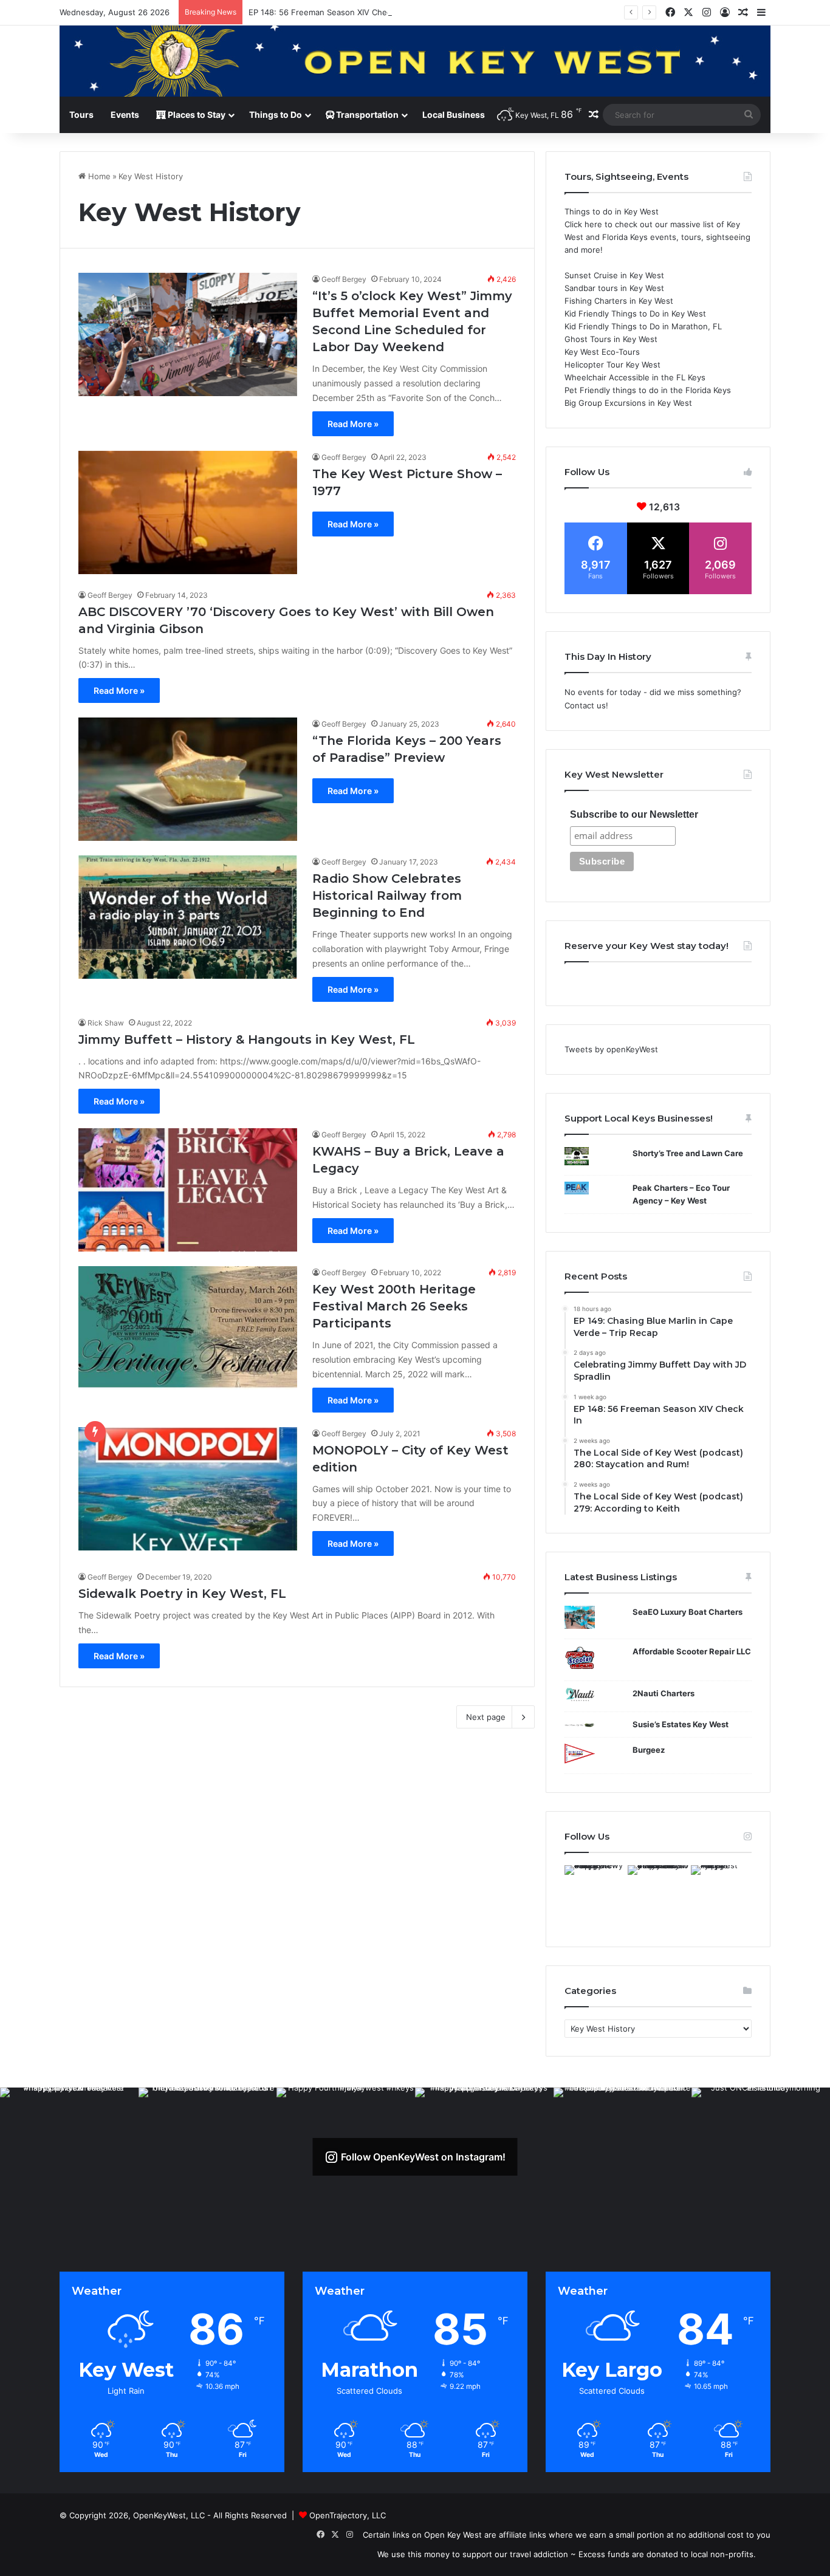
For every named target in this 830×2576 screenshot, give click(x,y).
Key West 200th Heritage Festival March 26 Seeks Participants (394, 1306)
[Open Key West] (415, 61)
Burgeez (649, 1750)
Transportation (366, 115)
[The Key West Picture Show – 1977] (188, 512)
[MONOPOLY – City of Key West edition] (188, 1489)
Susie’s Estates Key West (681, 1724)
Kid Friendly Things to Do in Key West (635, 313)
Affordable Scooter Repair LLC (692, 1651)
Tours (81, 115)
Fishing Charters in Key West (619, 301)
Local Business (454, 115)
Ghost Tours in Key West (611, 339)
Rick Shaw (106, 1023)
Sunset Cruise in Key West (614, 275)
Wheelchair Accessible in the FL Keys (635, 377)
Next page (486, 1717)
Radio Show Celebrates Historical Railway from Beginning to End (387, 896)
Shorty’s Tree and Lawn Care (688, 1153)
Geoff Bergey (344, 279)
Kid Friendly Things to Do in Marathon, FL (643, 326)
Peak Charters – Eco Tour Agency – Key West (681, 1194)
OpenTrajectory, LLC (348, 2515)
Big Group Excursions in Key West (628, 403)
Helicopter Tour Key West (612, 365)
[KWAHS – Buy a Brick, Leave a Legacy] (188, 1190)
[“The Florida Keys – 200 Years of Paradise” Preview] (188, 779)
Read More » (353, 424)
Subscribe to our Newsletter (634, 814)
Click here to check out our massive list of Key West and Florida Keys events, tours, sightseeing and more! (657, 237)
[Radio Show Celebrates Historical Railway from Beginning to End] (188, 917)
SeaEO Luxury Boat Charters (688, 1612)
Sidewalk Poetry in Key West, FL (182, 1594)
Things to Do (276, 115)
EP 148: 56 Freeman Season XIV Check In (327, 12)
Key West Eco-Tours (602, 352)
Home (98, 176)
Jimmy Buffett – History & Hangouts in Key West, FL (247, 1040)
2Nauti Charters (664, 1693)
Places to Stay (196, 115)
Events (125, 115)
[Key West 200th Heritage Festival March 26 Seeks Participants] (188, 1328)
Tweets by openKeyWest (611, 1049)
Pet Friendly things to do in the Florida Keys (648, 390)
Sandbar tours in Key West (614, 288)
